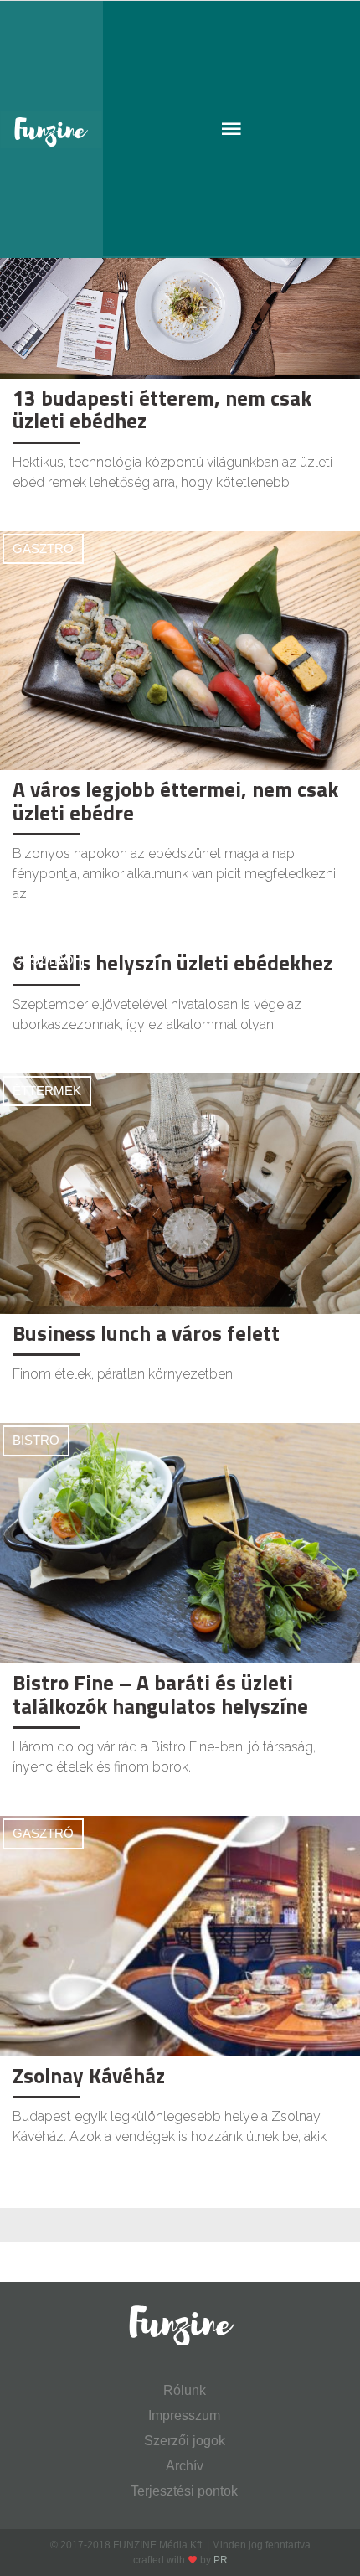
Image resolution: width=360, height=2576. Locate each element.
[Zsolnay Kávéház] (180, 1936)
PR (221, 2560)
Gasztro (43, 548)
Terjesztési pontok (184, 2491)
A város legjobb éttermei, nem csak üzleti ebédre (175, 801)
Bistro (36, 1440)
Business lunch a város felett (146, 1333)
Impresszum (184, 2416)
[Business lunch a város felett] (180, 1194)
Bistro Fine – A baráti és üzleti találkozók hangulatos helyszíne (160, 1694)
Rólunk (185, 2390)
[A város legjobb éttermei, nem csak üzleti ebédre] (180, 650)
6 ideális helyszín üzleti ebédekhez (172, 963)
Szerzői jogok (185, 2441)
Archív (185, 2466)
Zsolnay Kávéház (89, 2076)
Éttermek (47, 1091)
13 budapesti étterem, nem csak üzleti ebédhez (162, 410)
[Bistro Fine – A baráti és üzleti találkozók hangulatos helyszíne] (180, 1543)
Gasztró (43, 1833)
